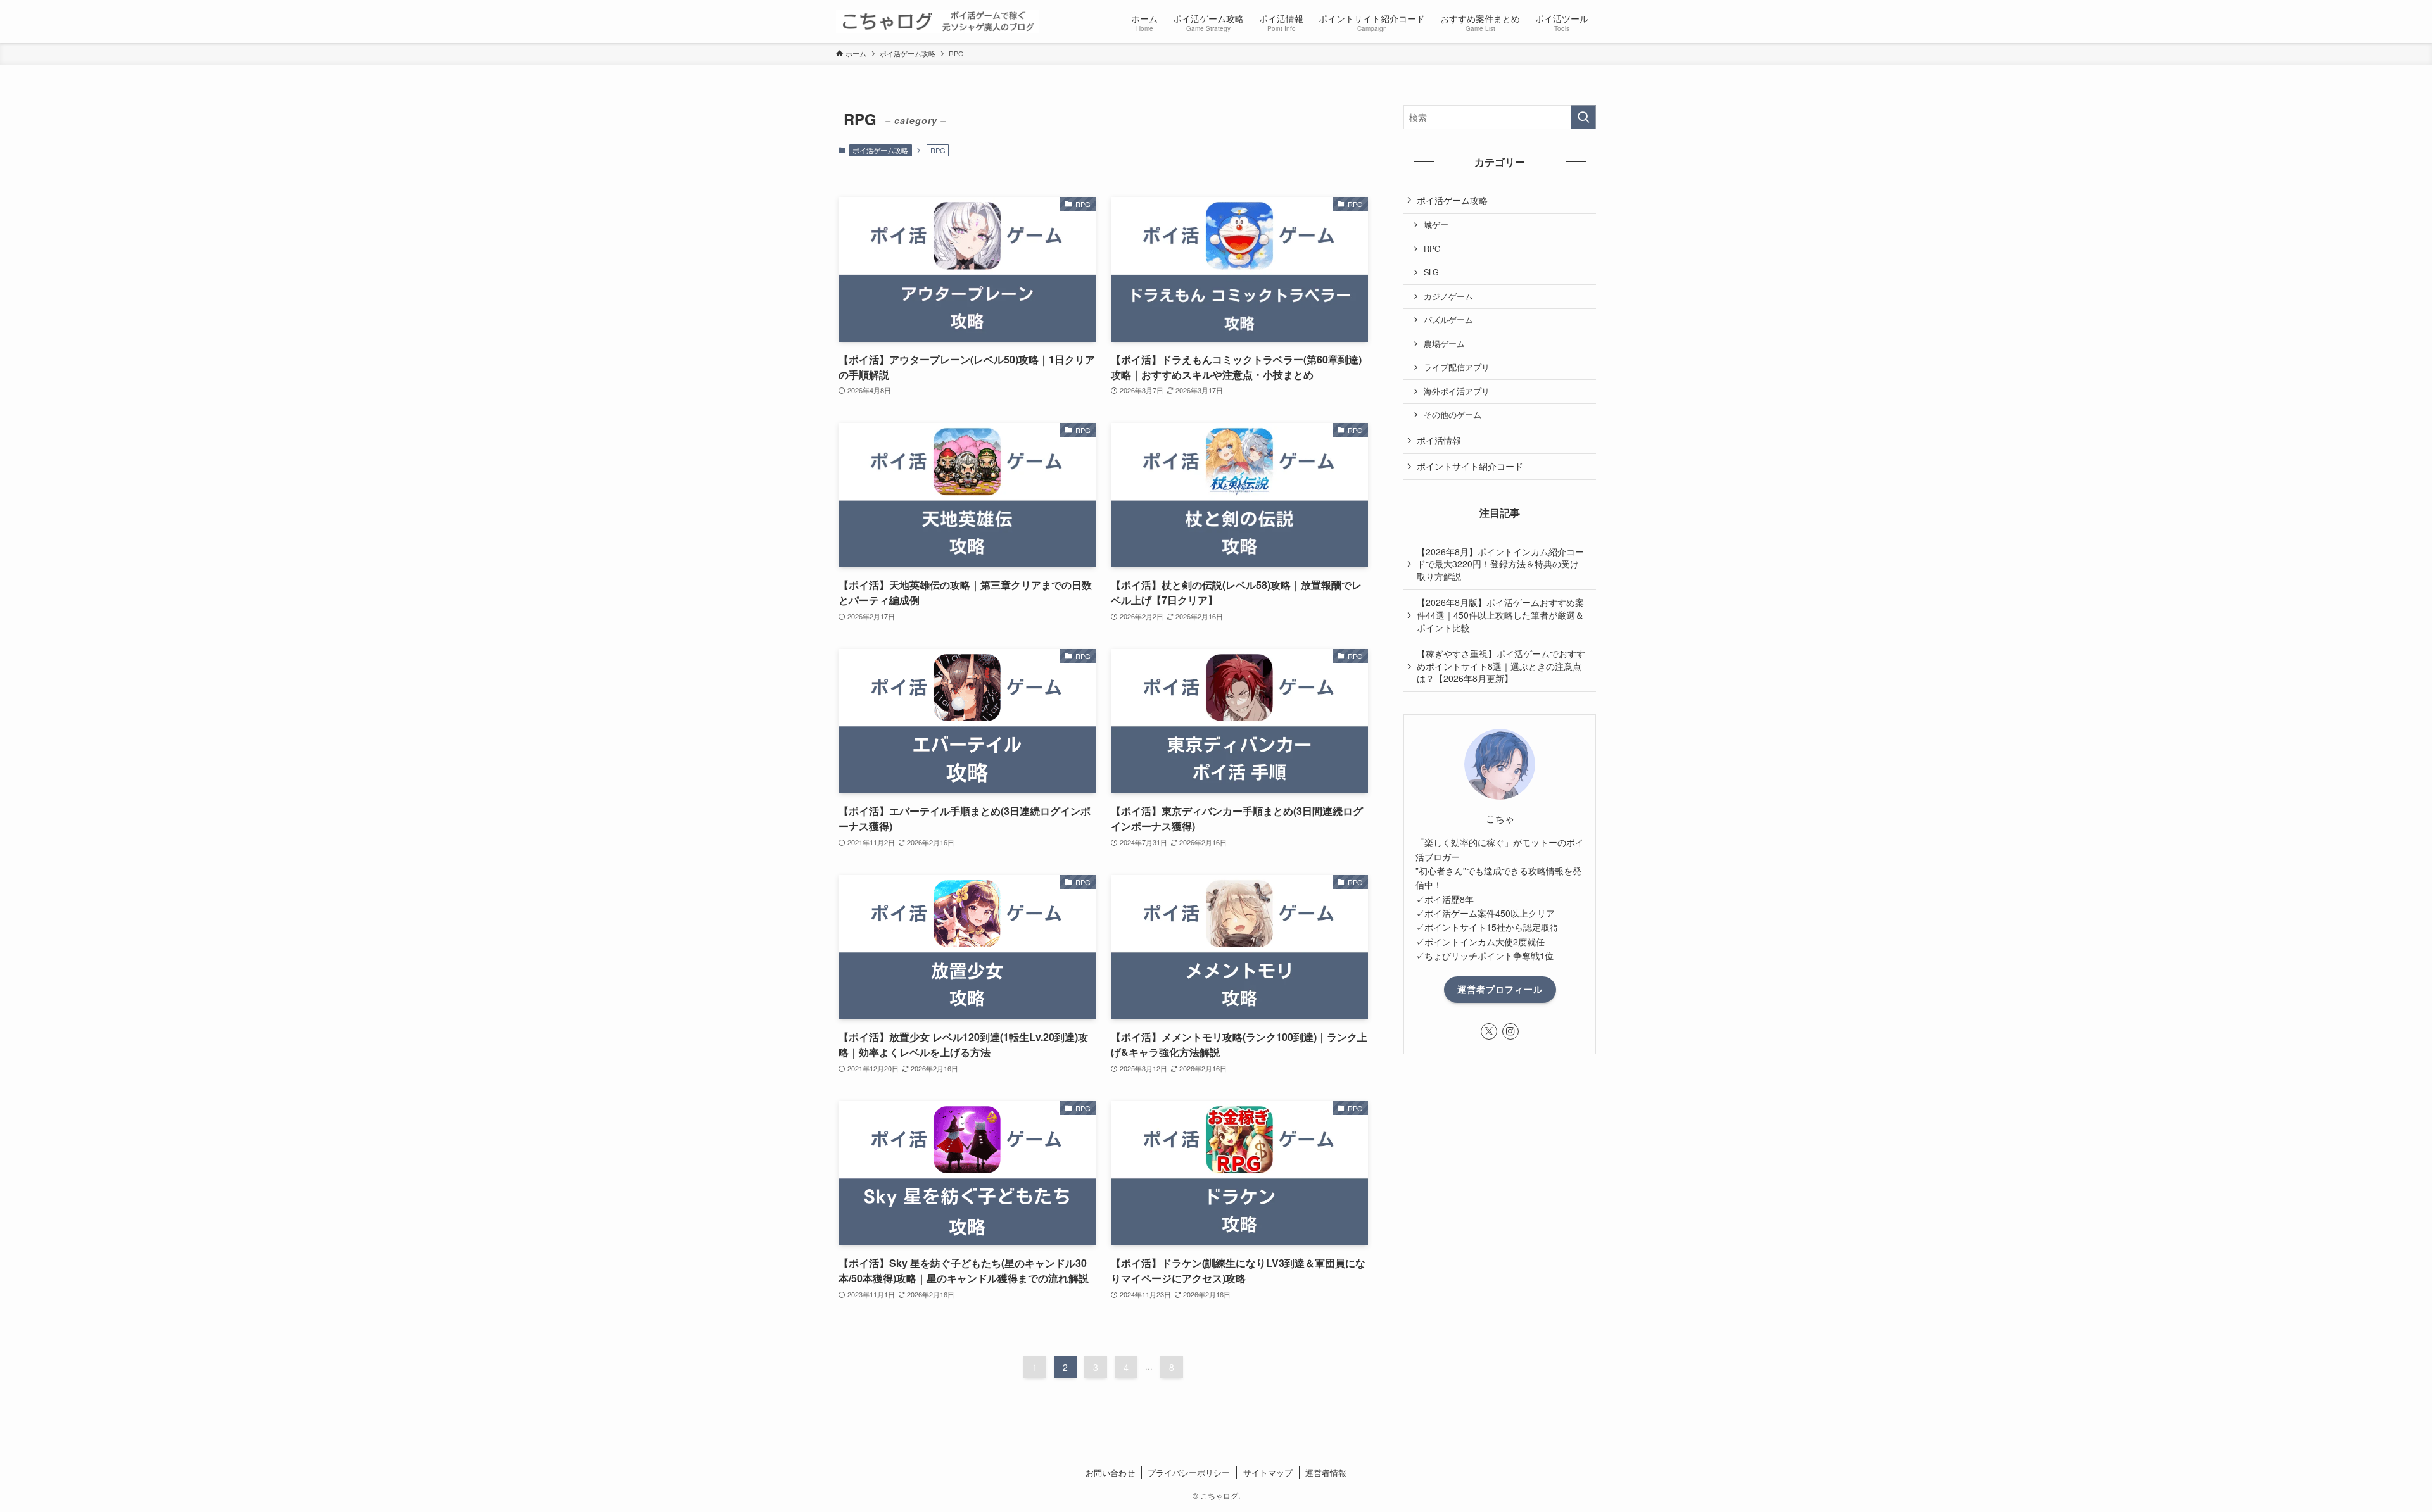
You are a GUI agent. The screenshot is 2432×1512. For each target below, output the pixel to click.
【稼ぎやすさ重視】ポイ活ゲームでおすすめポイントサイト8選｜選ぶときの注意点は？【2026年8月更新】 (1501, 666)
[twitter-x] (1489, 1031)
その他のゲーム (1453, 415)
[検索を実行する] (1583, 117)
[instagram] (1510, 1031)
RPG (1432, 249)
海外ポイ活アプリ (1457, 391)
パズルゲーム (1448, 320)
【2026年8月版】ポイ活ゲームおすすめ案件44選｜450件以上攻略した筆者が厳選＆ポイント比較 (1500, 614)
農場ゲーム (1444, 344)
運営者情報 (1326, 1472)
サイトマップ (1268, 1472)
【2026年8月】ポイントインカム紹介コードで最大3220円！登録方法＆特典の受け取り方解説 (1500, 564)
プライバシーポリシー (1189, 1472)
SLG (1431, 272)
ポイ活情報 (1439, 440)
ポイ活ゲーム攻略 (880, 150)
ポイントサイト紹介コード (1470, 466)
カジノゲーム (1448, 296)
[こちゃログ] (937, 22)
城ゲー (1436, 225)
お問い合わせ (1110, 1472)
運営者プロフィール (1500, 989)
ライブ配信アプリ (1457, 367)
